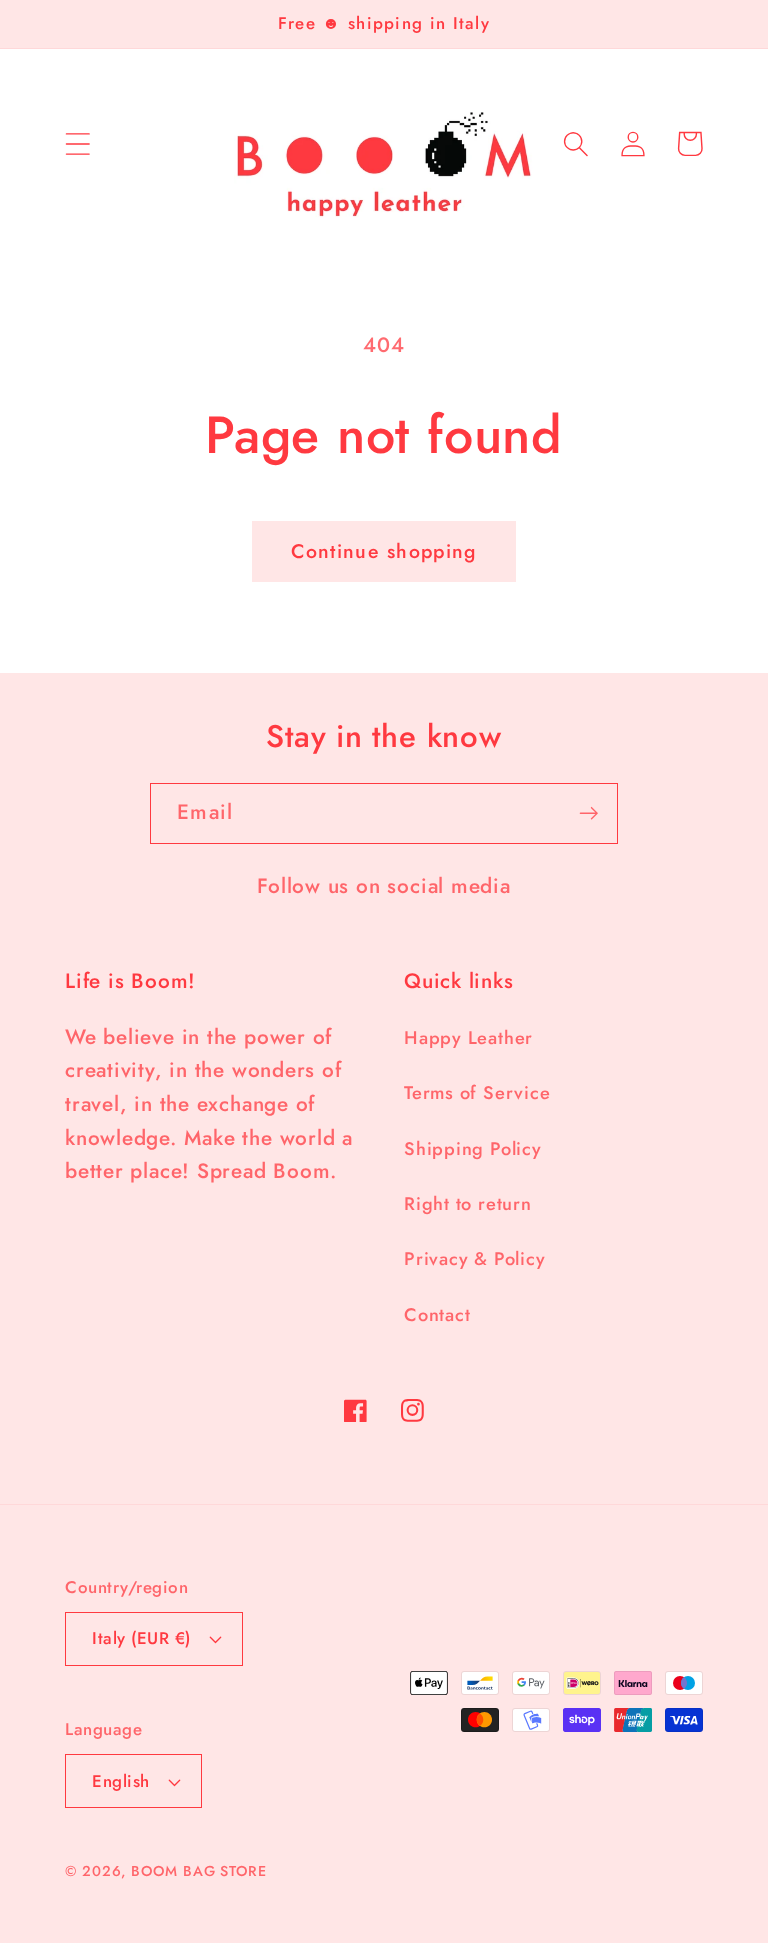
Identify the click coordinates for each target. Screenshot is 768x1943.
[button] (77, 143)
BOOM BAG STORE (199, 1871)
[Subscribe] (588, 813)
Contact (437, 1315)
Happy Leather (468, 1038)
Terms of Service (477, 1093)
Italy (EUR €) (141, 1638)
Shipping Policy (473, 1149)
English (121, 1781)
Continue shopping (383, 551)
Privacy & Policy (474, 1259)
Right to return (468, 1204)
